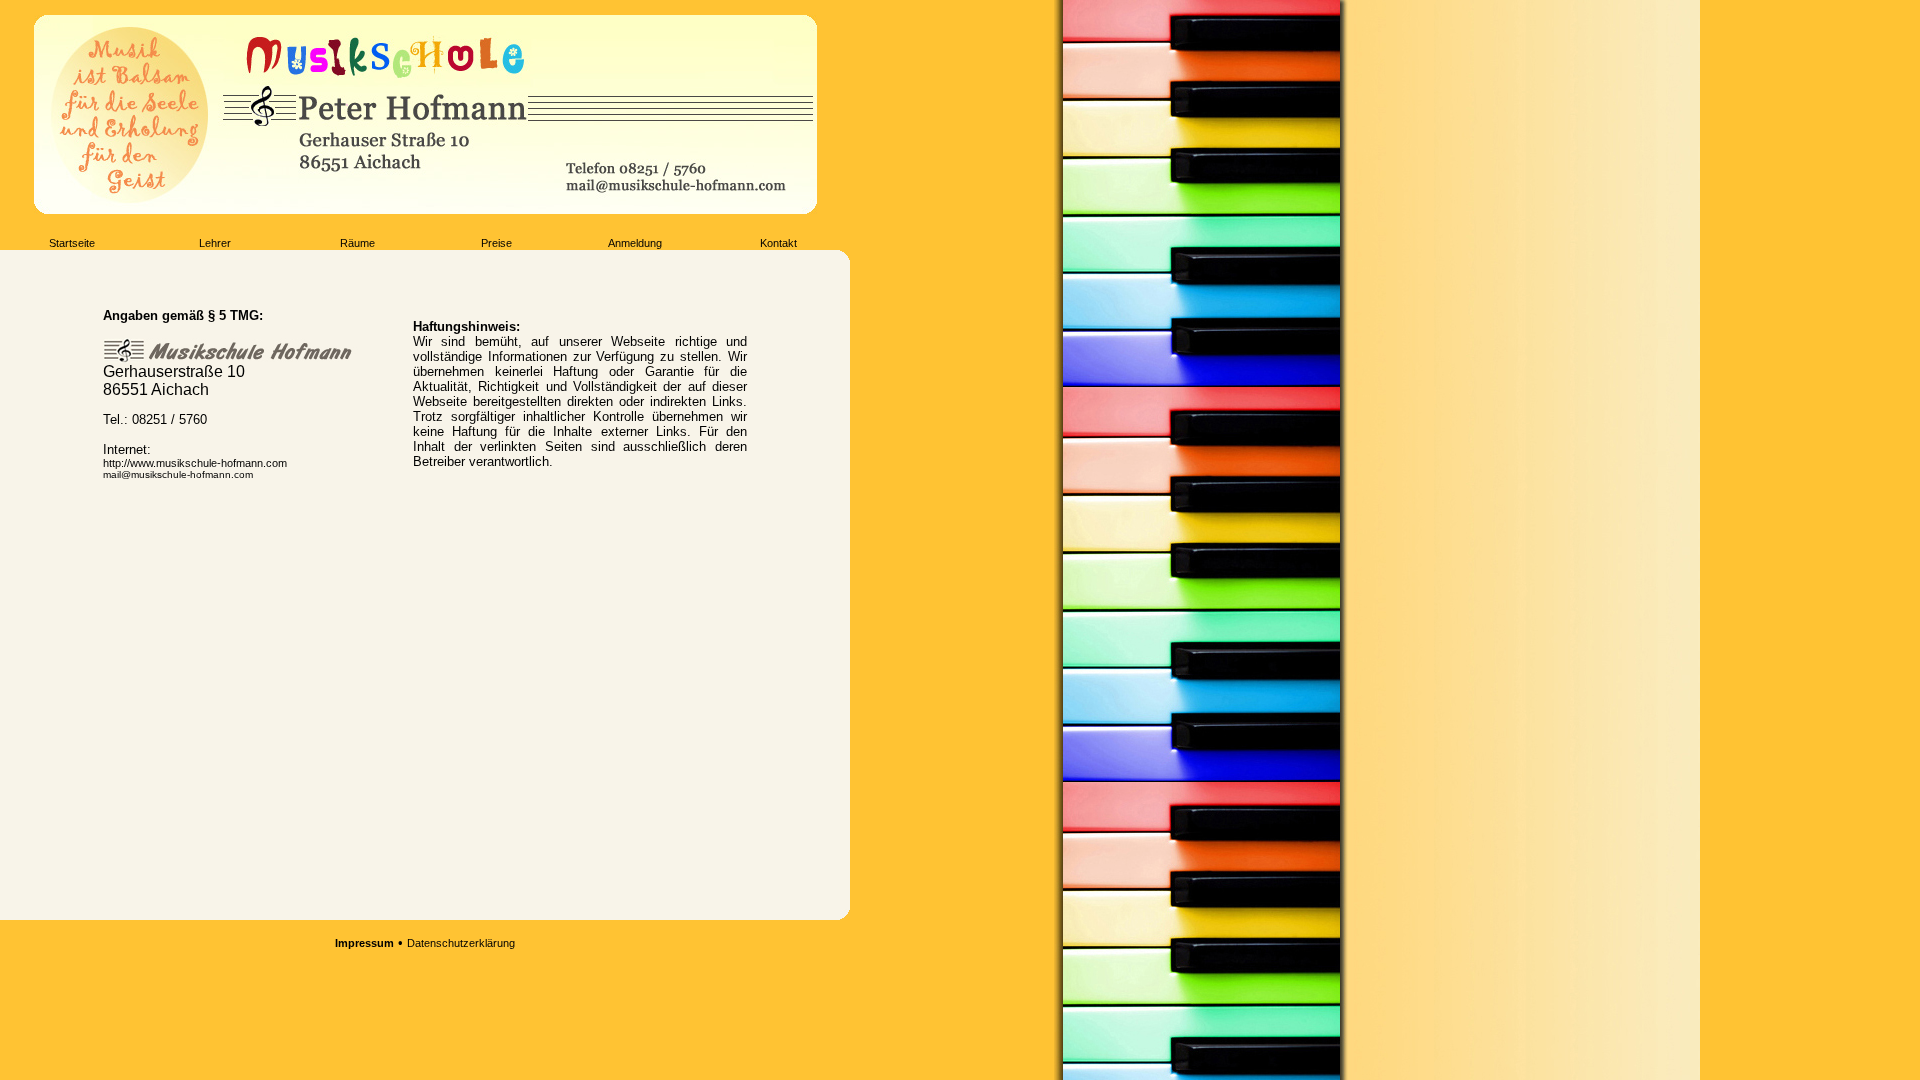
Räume (357, 243)
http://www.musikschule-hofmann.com (195, 463)
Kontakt (778, 243)
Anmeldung (635, 243)
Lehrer (215, 243)
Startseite (72, 243)
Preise (496, 243)
